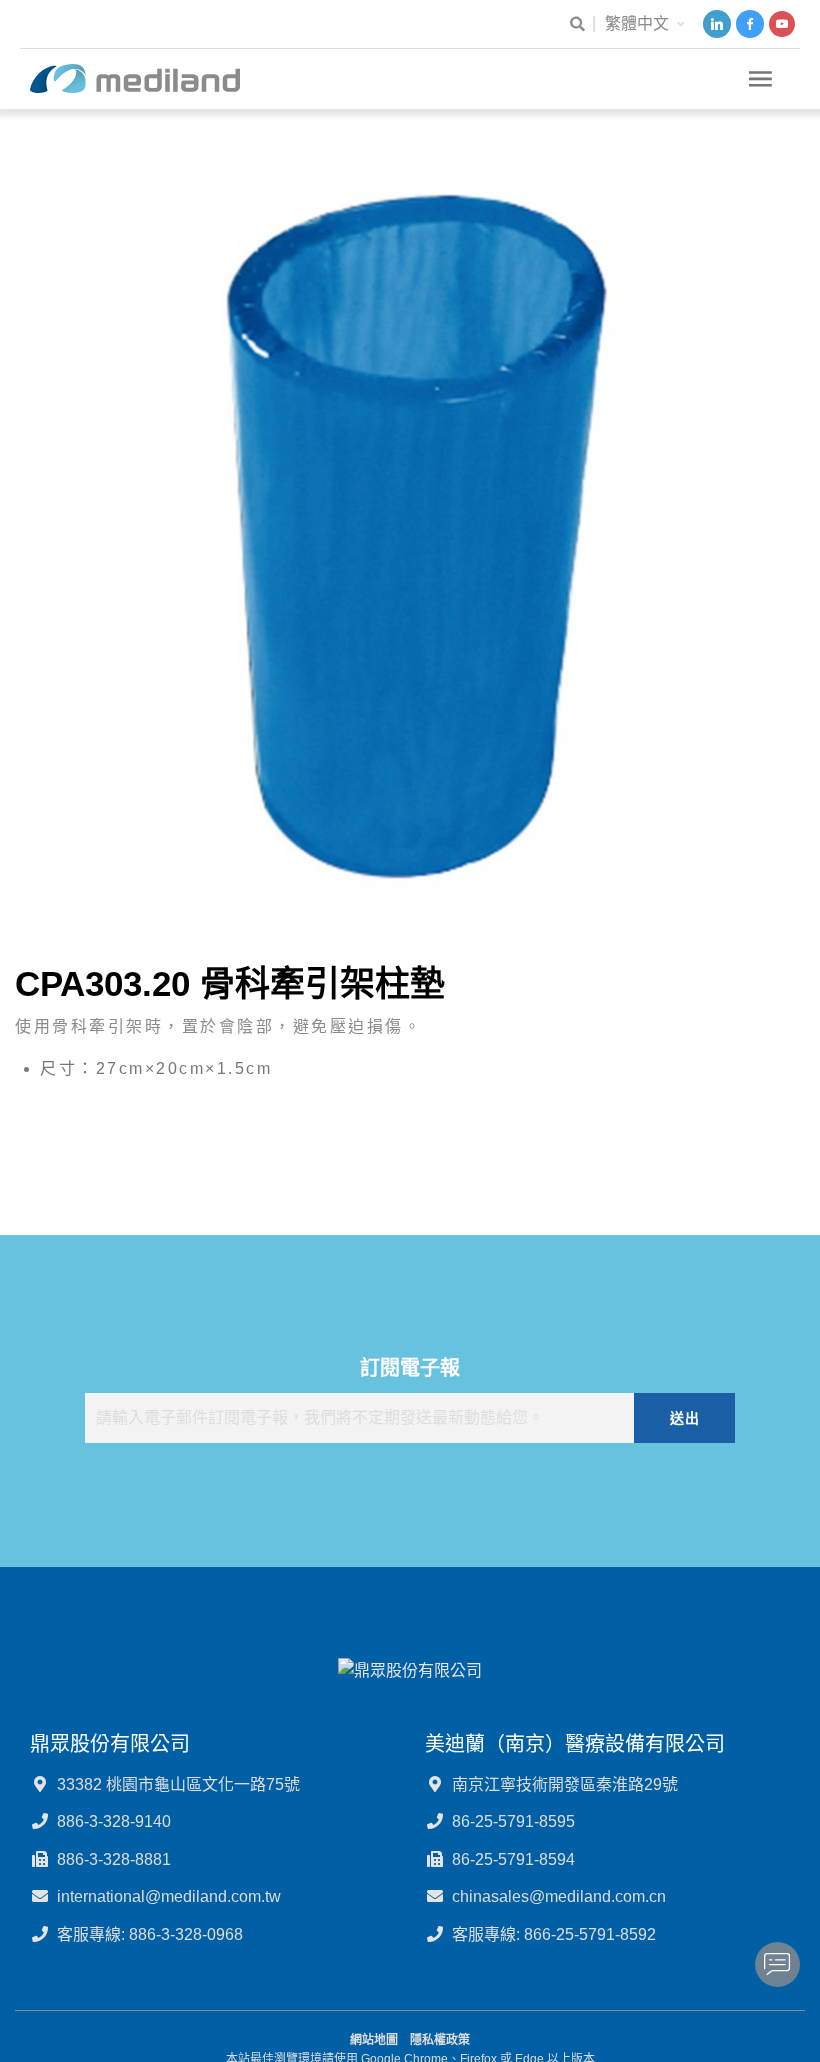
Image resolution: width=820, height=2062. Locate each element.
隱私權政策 (440, 2040)
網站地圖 (374, 2040)
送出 (684, 1418)
